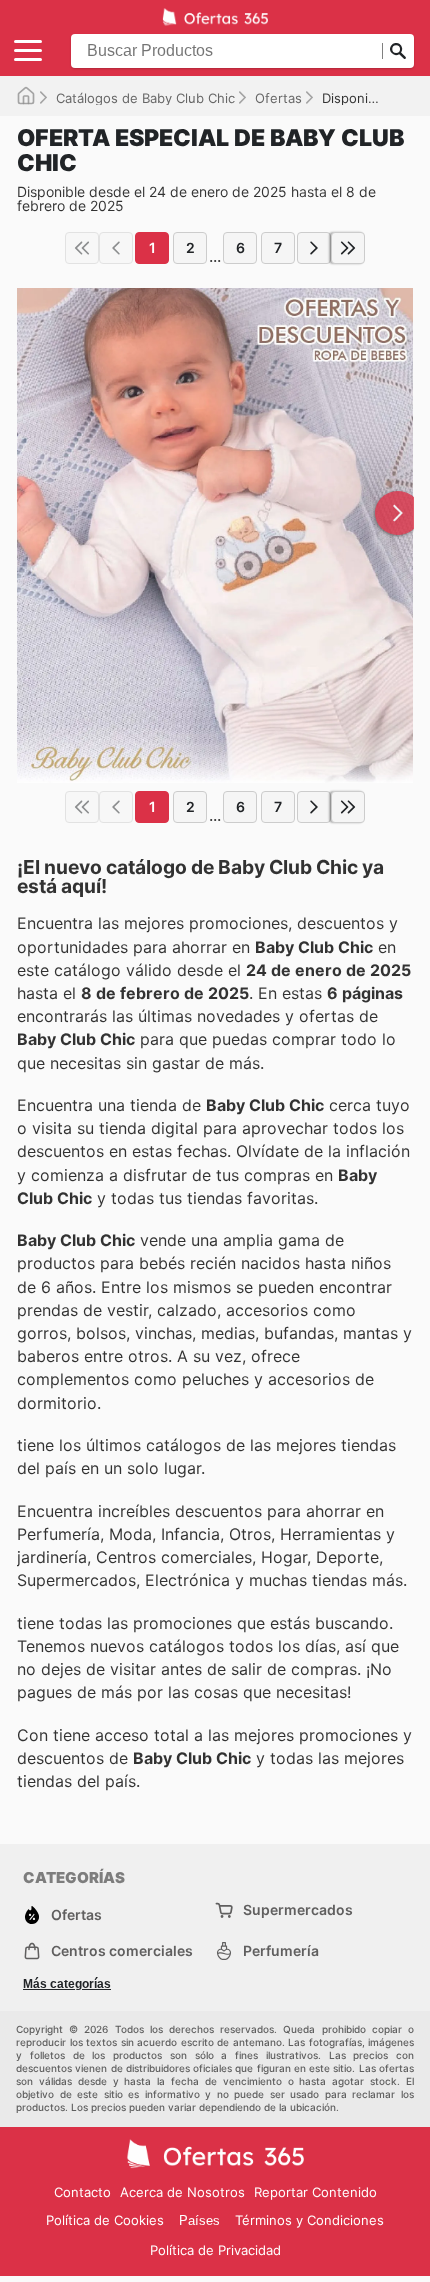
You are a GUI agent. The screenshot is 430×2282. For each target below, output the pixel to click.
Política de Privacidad (215, 2250)
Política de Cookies (105, 2220)
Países (199, 2220)
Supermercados (298, 1909)
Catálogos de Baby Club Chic (145, 98)
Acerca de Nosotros (182, 2192)
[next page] (314, 248)
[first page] (82, 248)
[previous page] (116, 248)
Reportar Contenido (315, 2192)
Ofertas (278, 98)
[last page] (348, 248)
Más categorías (67, 1984)
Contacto (82, 2192)
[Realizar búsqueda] (398, 51)
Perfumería (281, 1950)
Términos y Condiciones (309, 2220)
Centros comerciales (122, 1950)
